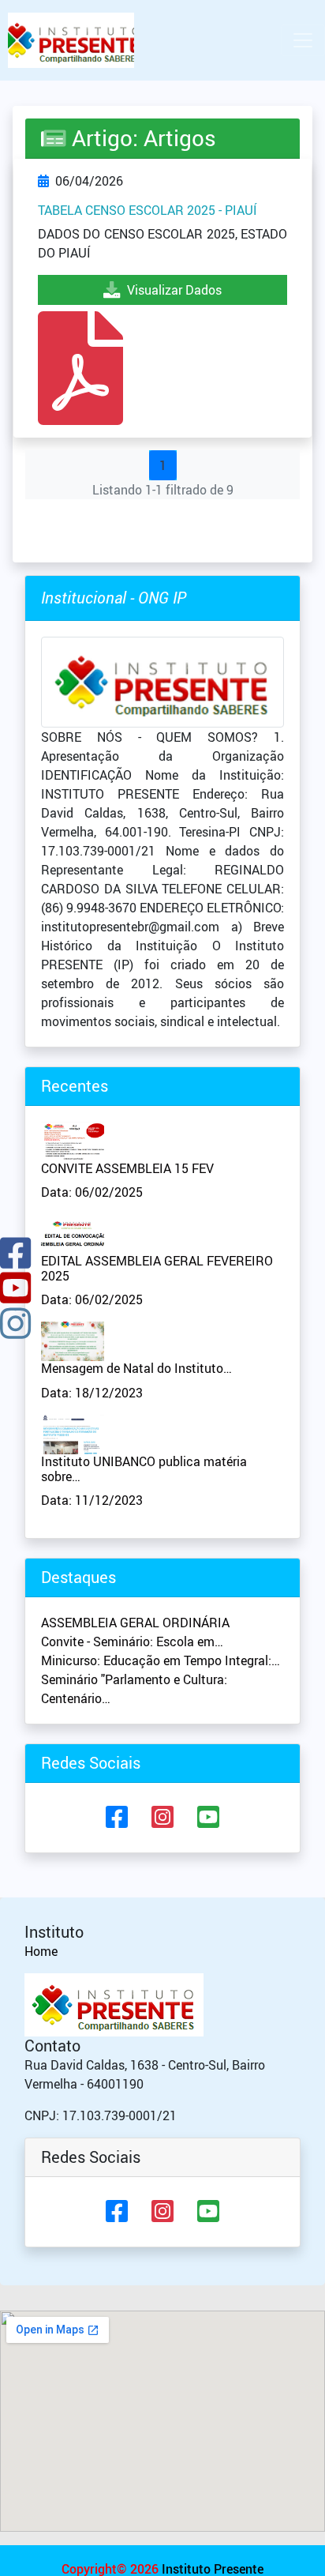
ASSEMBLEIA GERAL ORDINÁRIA (135, 1623)
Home (41, 1951)
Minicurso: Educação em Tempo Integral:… (161, 1660)
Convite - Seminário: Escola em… (132, 1641)
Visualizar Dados (171, 290)
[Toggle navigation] (303, 40)
